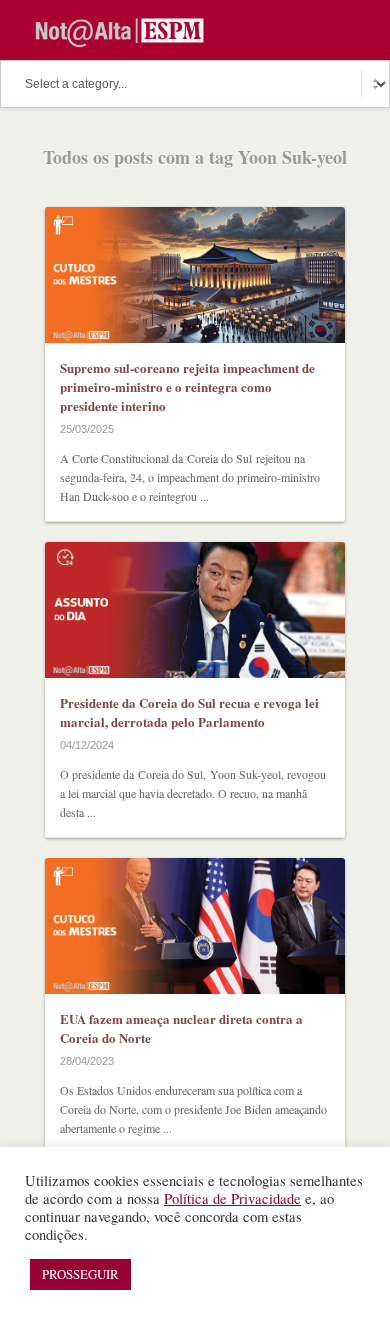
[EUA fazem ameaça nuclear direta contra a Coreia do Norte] (195, 926)
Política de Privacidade (232, 1198)
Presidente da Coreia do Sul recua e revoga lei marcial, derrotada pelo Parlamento (189, 712)
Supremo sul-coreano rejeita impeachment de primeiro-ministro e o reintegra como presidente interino (187, 386)
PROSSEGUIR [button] (80, 1274)
